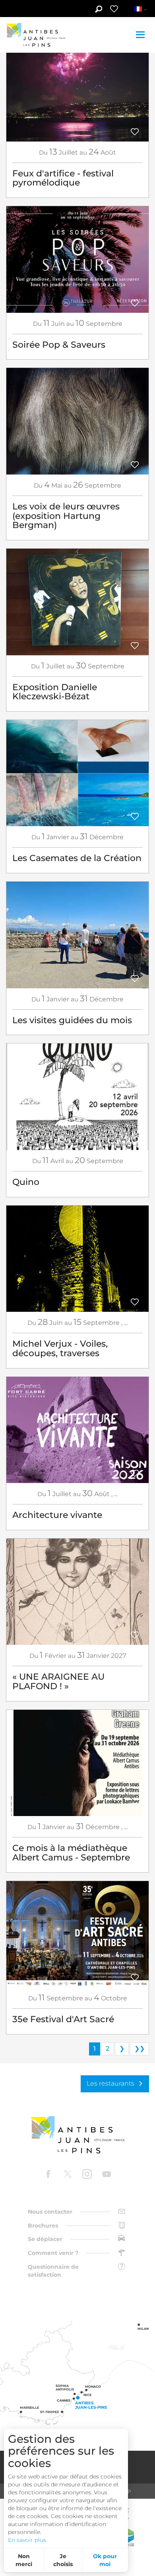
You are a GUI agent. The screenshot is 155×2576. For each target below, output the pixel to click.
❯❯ (139, 2049)
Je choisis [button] (63, 2560)
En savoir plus (27, 2540)
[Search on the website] (98, 10)
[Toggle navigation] (141, 35)
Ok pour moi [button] (105, 2560)
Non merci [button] (24, 2560)
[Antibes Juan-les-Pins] (77, 2135)
